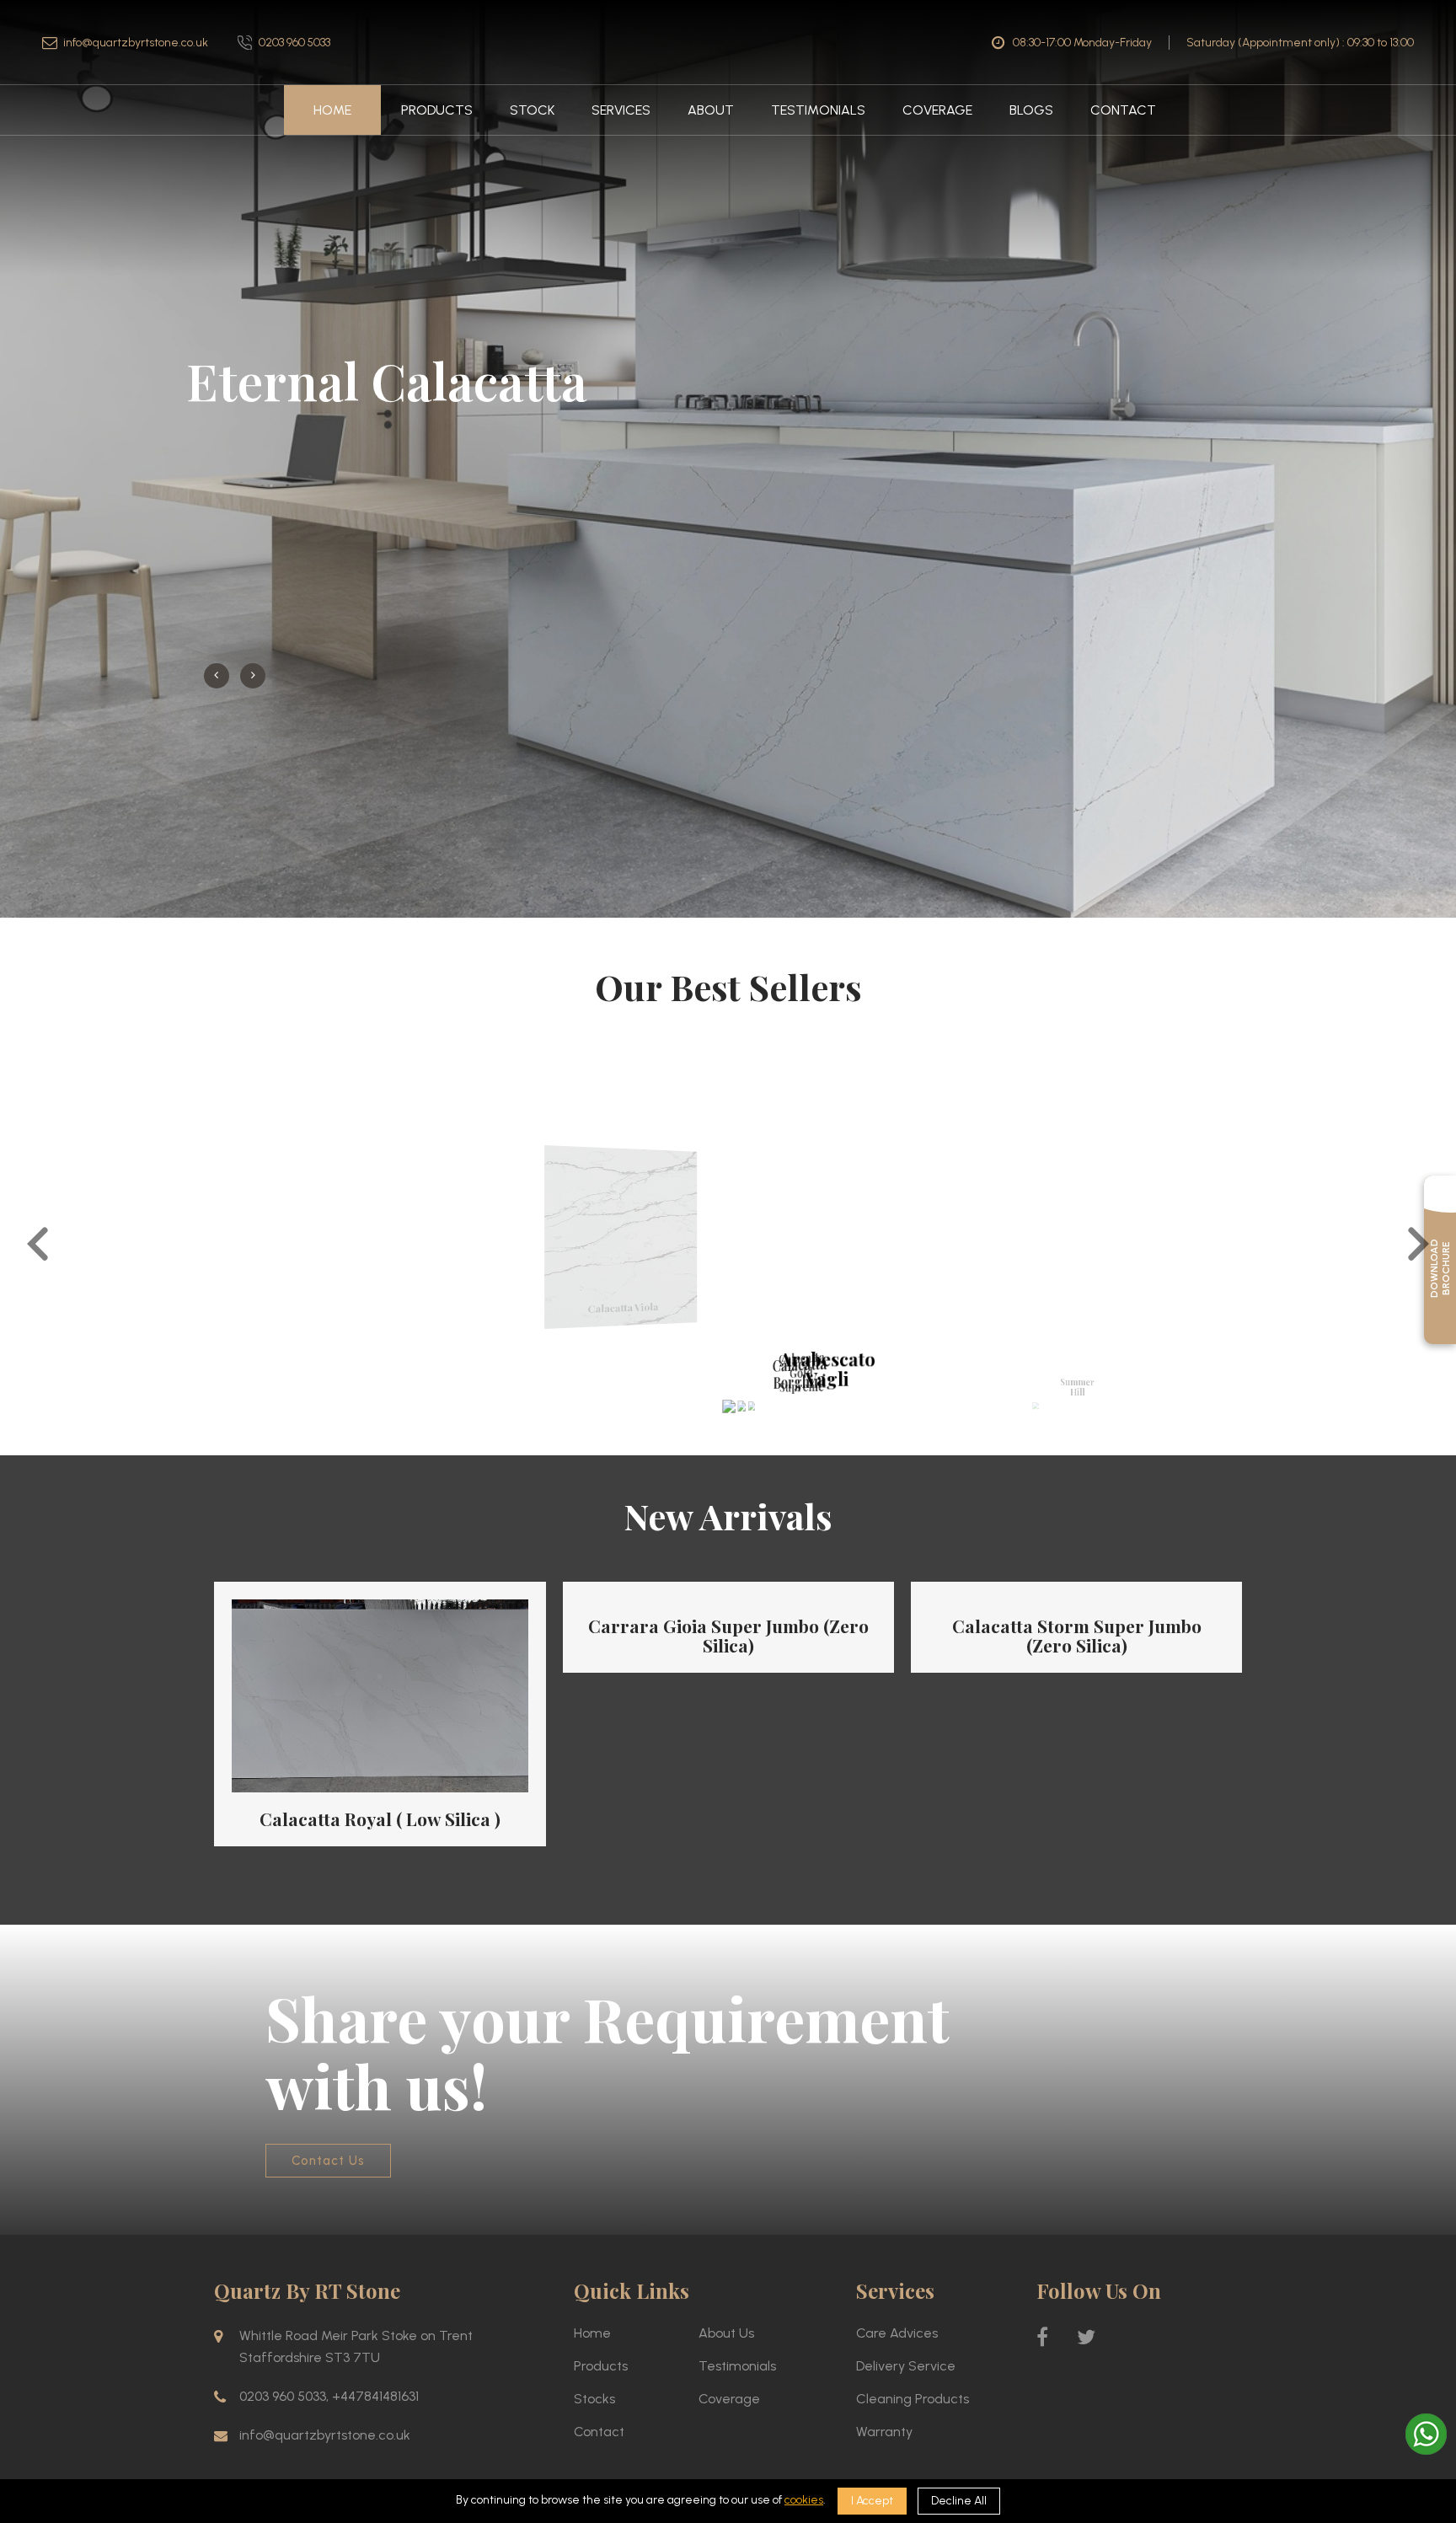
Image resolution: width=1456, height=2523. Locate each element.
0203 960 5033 (294, 43)
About (711, 110)
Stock (532, 110)
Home (332, 110)
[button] (38, 1148)
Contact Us (328, 2063)
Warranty (884, 2334)
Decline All (959, 2501)
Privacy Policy (1007, 2404)
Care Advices (897, 2235)
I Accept (872, 2501)
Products (437, 110)
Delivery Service (906, 2268)
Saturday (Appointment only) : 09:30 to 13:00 (1300, 43)
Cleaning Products (913, 2301)
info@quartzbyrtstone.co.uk (136, 43)
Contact (1123, 110)
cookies (804, 2500)
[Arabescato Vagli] (728, 1307)
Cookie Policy (1208, 2404)
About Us (726, 2235)
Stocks (594, 2301)
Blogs (1031, 110)
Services (621, 110)
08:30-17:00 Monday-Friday (1082, 43)
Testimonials (818, 110)
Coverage (937, 110)
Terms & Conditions (1108, 2404)
